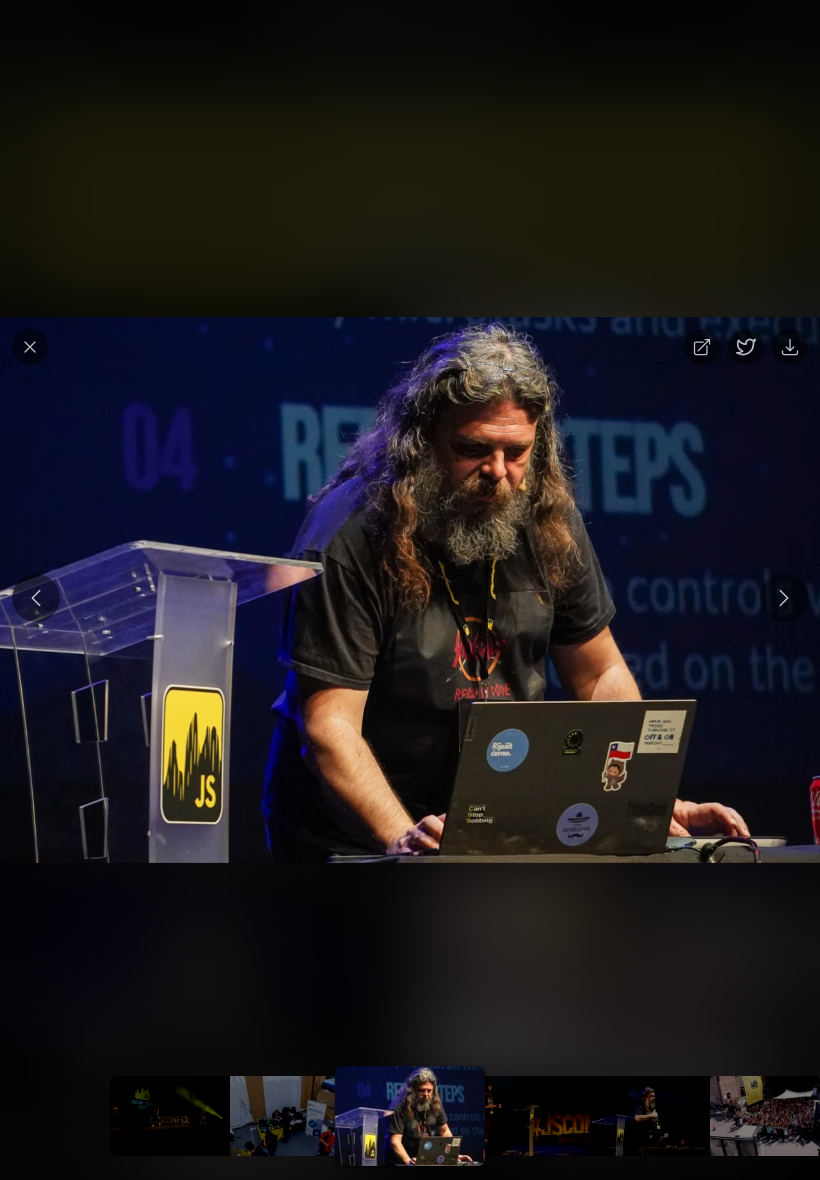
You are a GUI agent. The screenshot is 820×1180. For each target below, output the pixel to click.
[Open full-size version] (702, 347)
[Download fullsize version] (790, 347)
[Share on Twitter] (746, 347)
